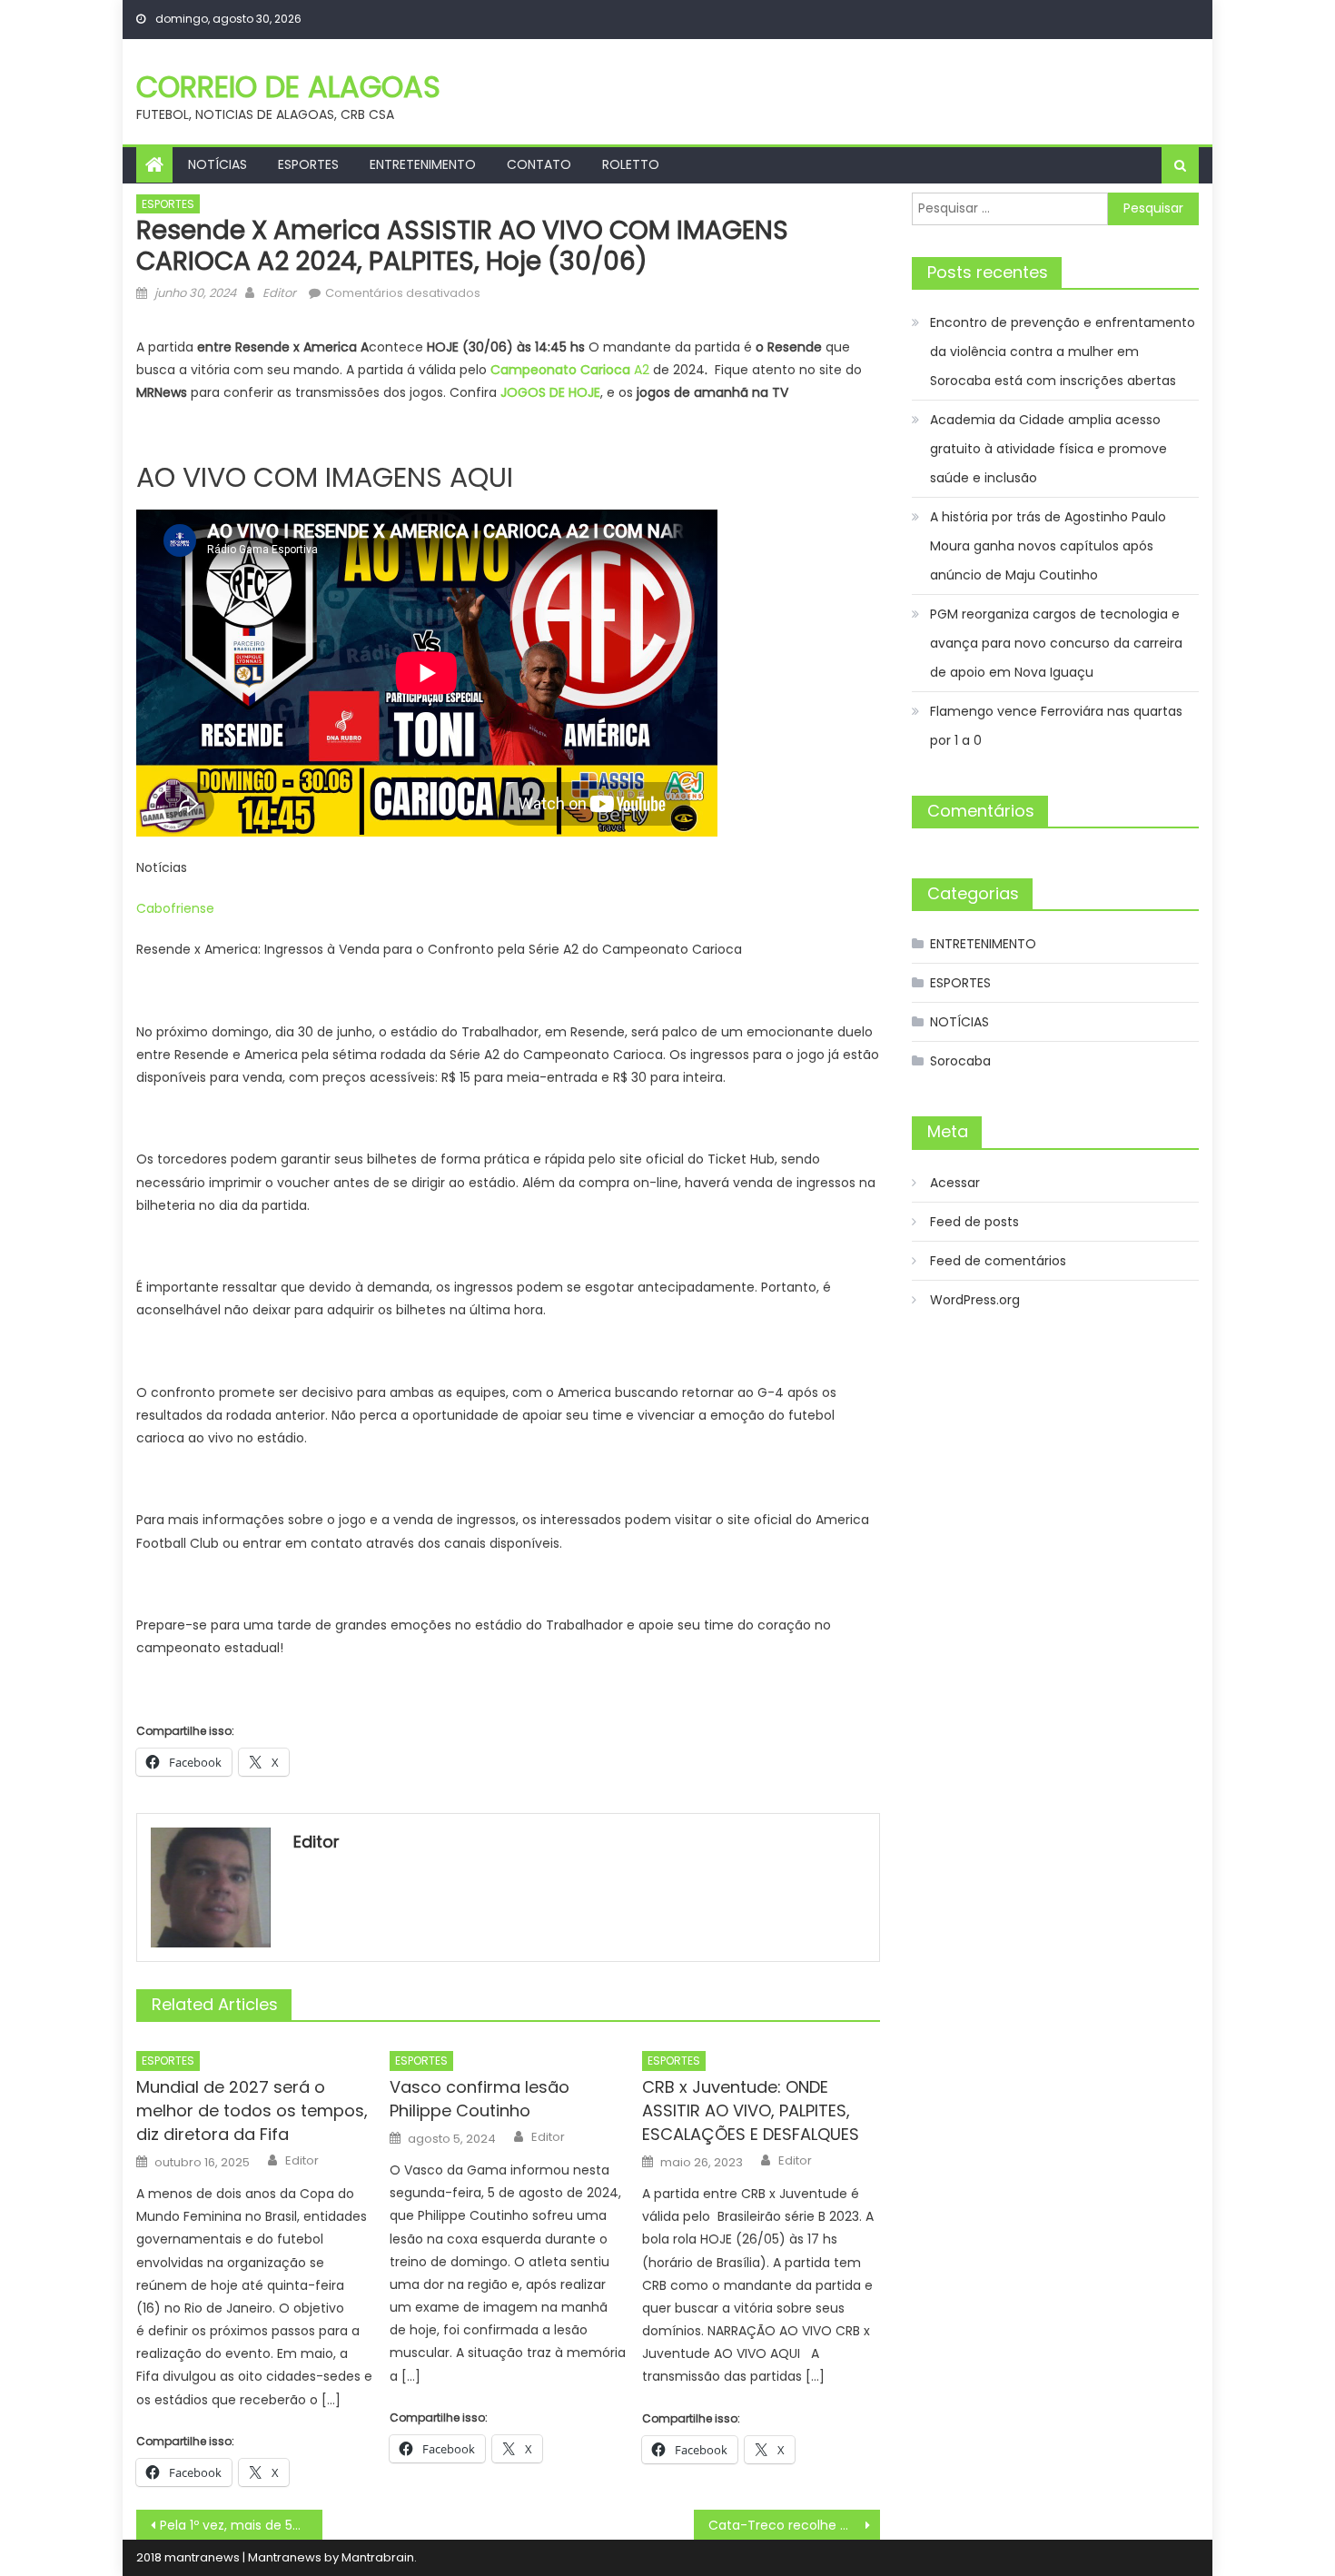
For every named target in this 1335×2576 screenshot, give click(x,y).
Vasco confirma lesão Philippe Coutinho (480, 2099)
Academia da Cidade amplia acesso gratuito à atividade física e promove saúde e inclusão (1048, 449)
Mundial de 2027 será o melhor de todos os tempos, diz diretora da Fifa (252, 2110)
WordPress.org (975, 1300)
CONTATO (539, 164)
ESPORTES (308, 164)
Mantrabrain (378, 2557)
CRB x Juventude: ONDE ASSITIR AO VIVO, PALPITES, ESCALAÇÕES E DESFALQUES (751, 2110)
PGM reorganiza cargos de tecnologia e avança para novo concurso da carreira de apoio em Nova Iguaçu (1056, 643)
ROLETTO (631, 164)
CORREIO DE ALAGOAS (288, 87)
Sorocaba (960, 1061)
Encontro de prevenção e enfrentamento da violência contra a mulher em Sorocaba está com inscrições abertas (1063, 352)
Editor (279, 293)
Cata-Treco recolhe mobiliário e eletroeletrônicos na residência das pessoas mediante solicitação (794, 2525)
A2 (572, 370)
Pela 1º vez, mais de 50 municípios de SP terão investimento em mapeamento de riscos (241, 2525)
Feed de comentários (998, 1261)
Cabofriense (175, 908)
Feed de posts (974, 1222)
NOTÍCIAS (218, 164)
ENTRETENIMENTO (423, 164)
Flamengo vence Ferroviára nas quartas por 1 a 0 (1056, 726)
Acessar (955, 1183)
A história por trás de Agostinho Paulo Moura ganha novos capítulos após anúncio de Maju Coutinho (1048, 546)
